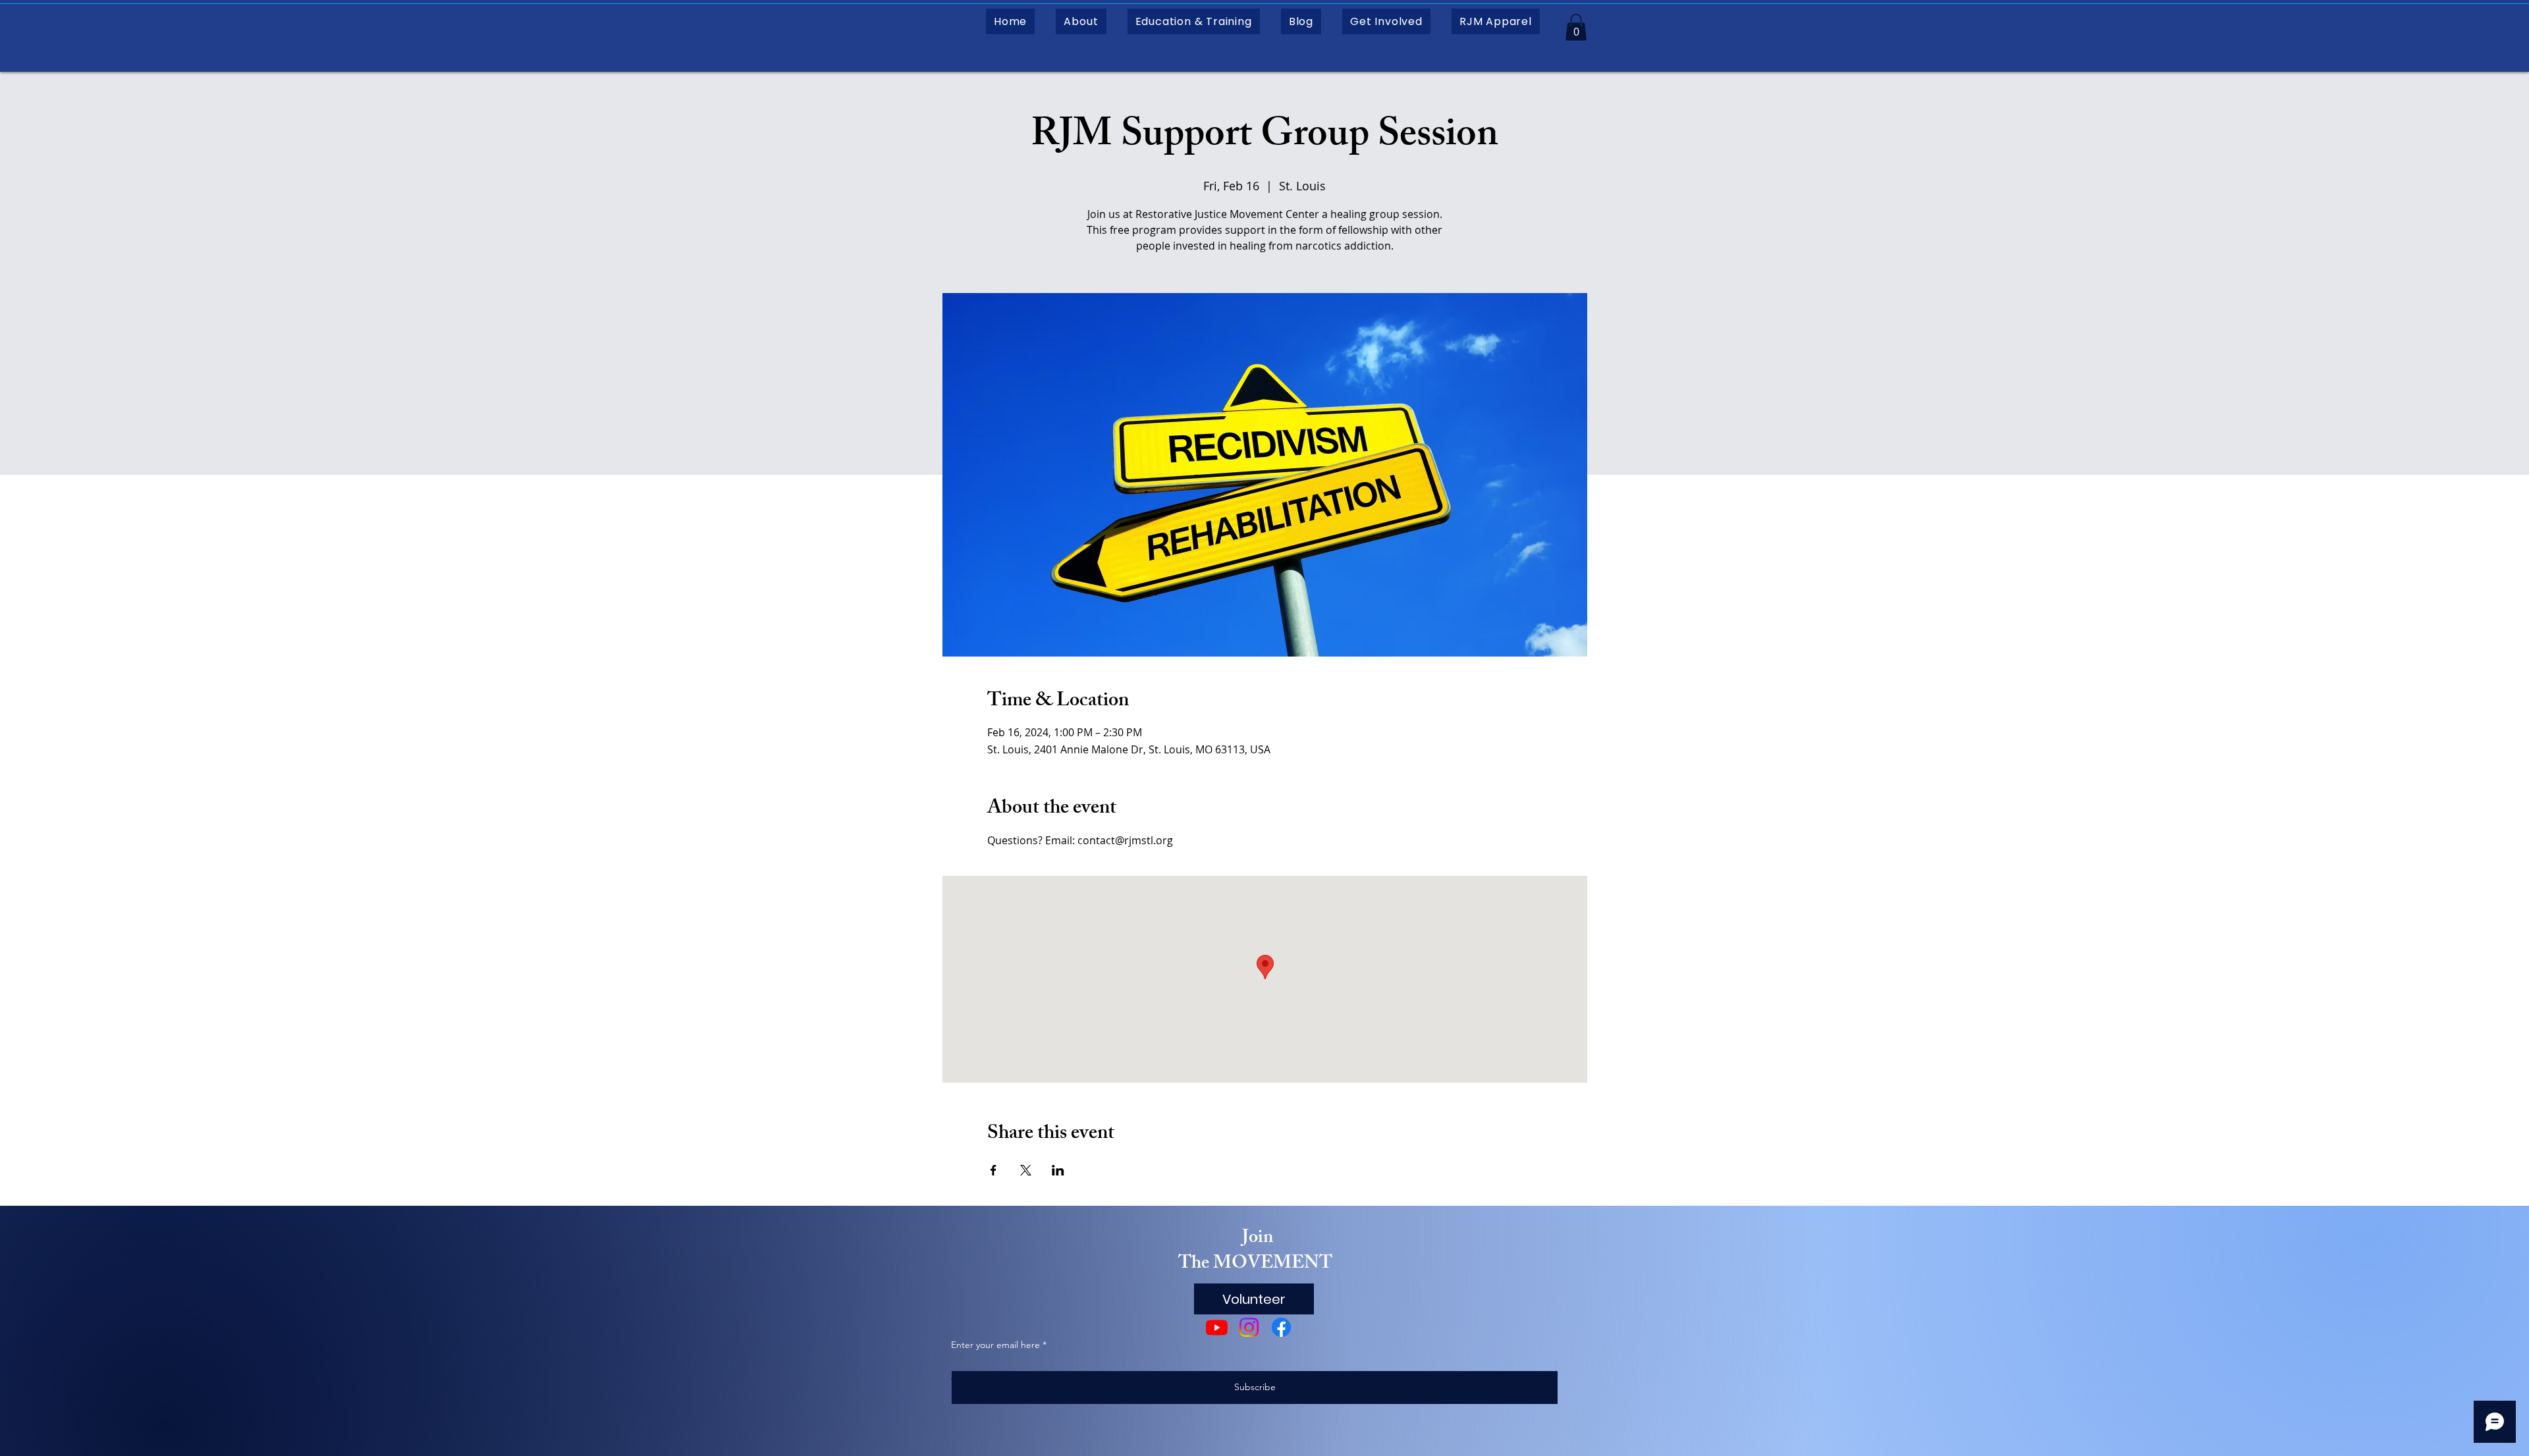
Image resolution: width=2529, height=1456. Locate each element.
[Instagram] (1249, 1327)
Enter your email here (995, 1345)
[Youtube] (1217, 1327)
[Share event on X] (1026, 1170)
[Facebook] (1281, 1327)
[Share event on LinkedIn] (1058, 1170)
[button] (1081, 21)
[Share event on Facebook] (993, 1170)
